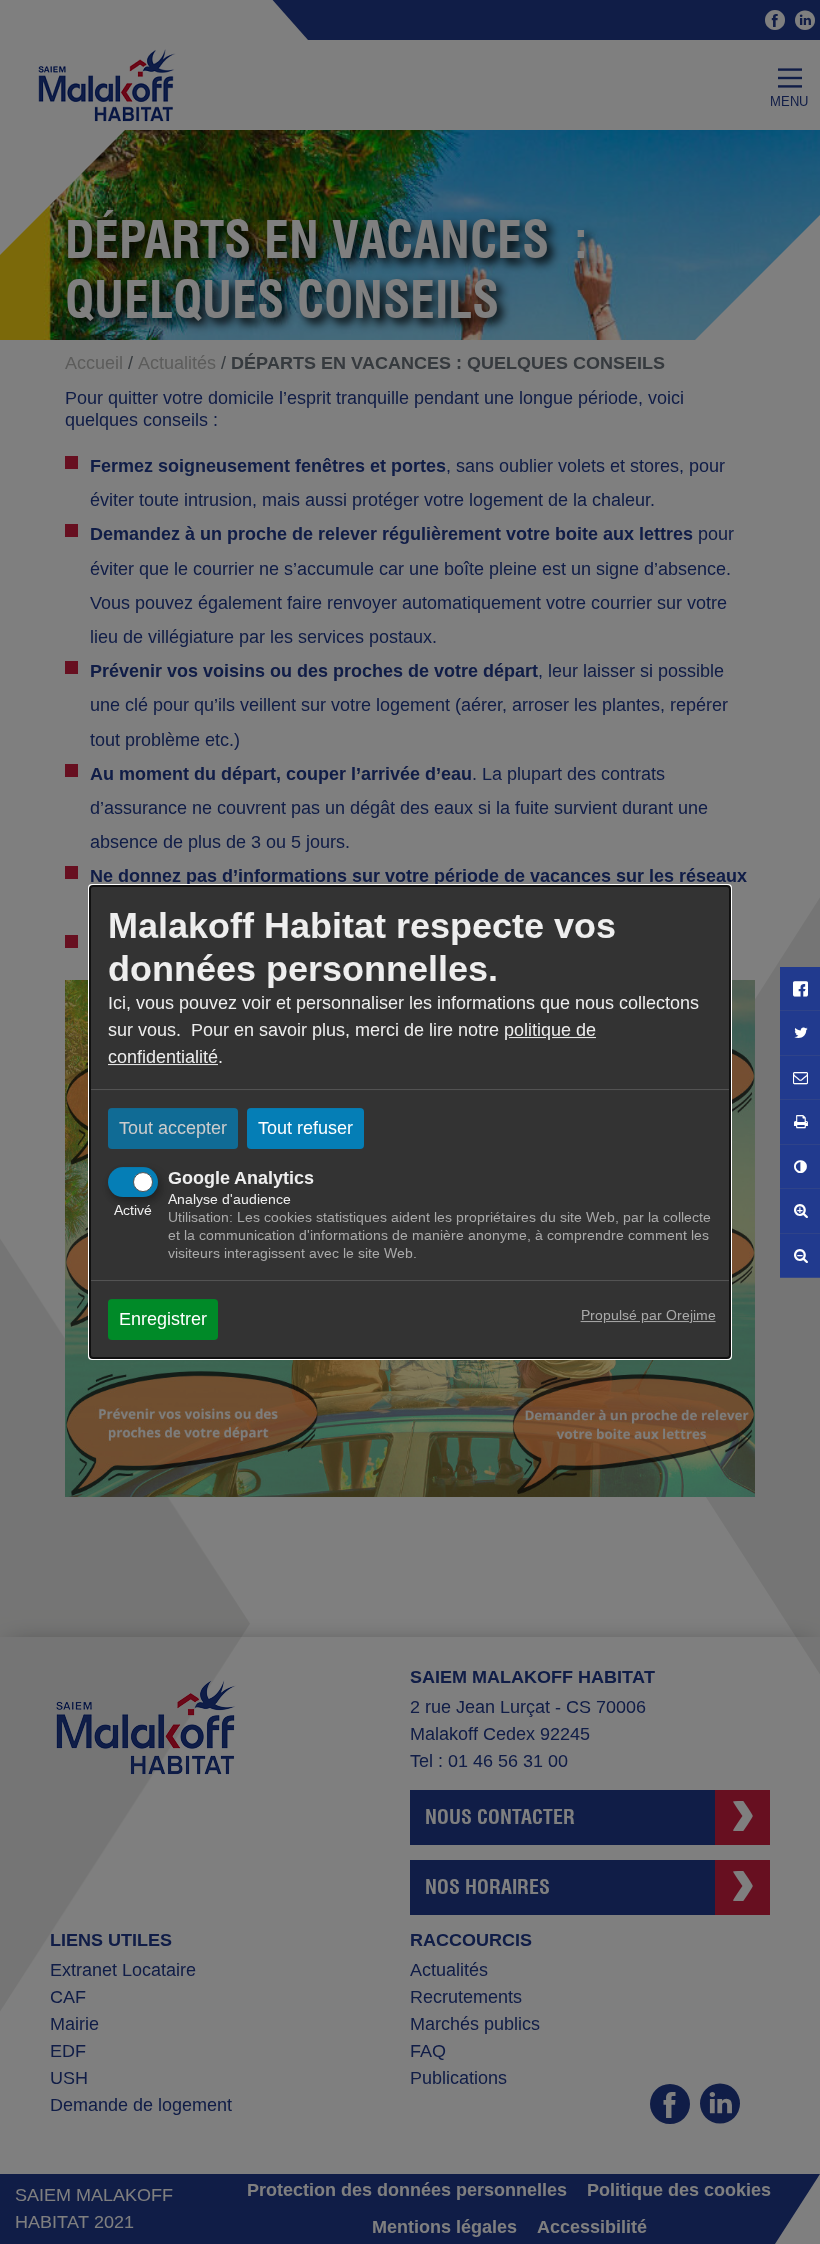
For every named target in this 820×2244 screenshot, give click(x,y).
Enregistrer (163, 1319)
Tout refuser (305, 1128)
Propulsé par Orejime (648, 1315)
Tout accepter (173, 1128)
